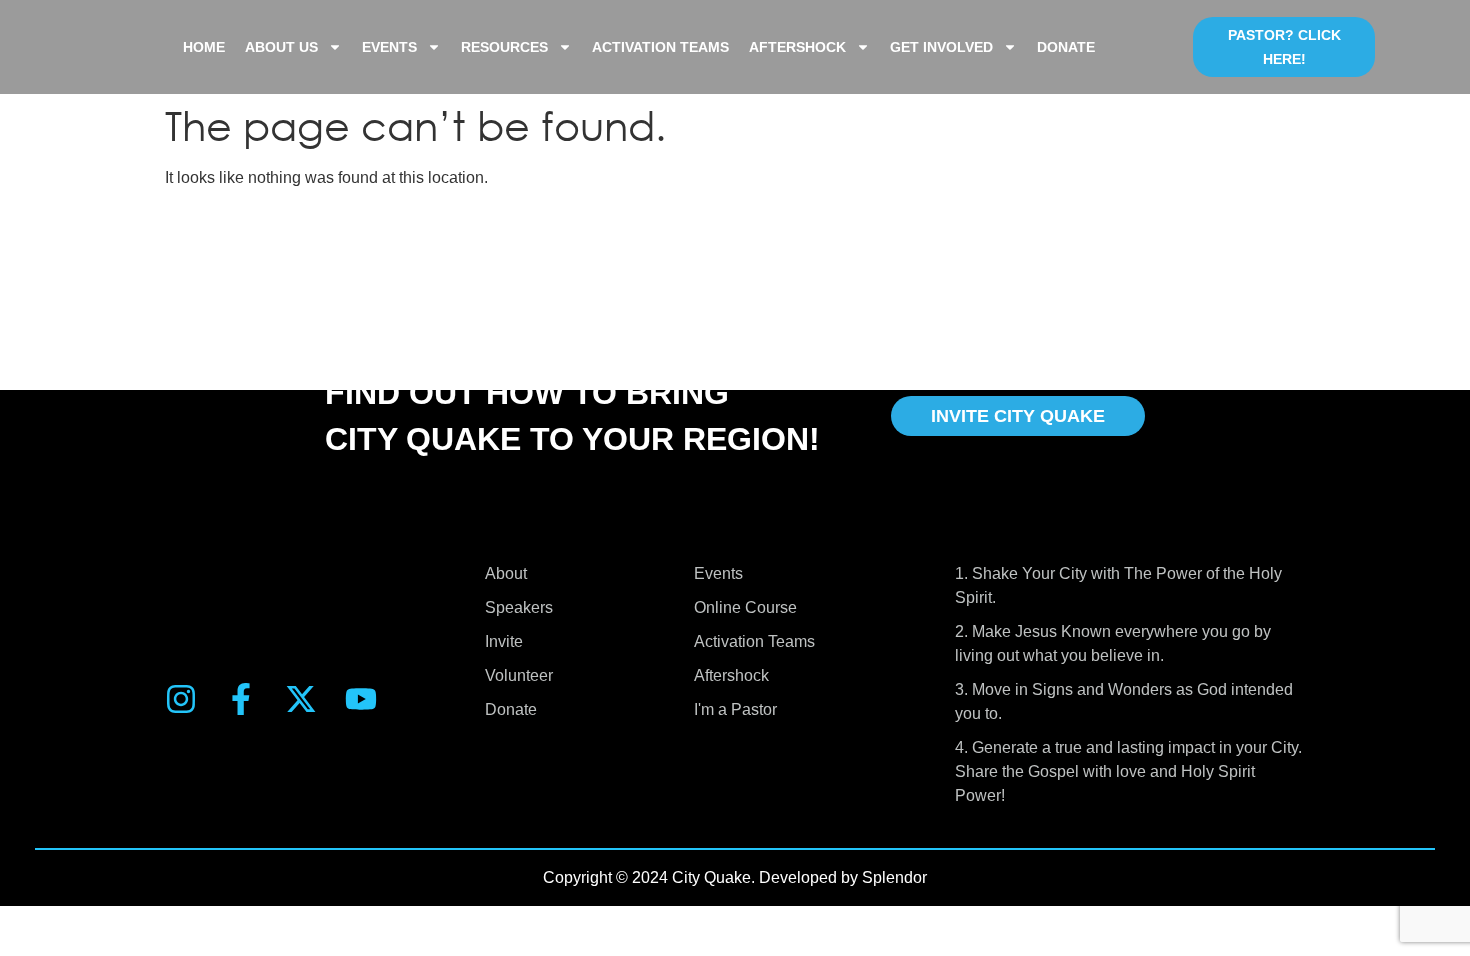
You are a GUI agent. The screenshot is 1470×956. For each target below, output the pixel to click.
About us (281, 47)
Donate (1066, 47)
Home (204, 47)
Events (389, 47)
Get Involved (941, 47)
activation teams (660, 47)
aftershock (797, 47)
